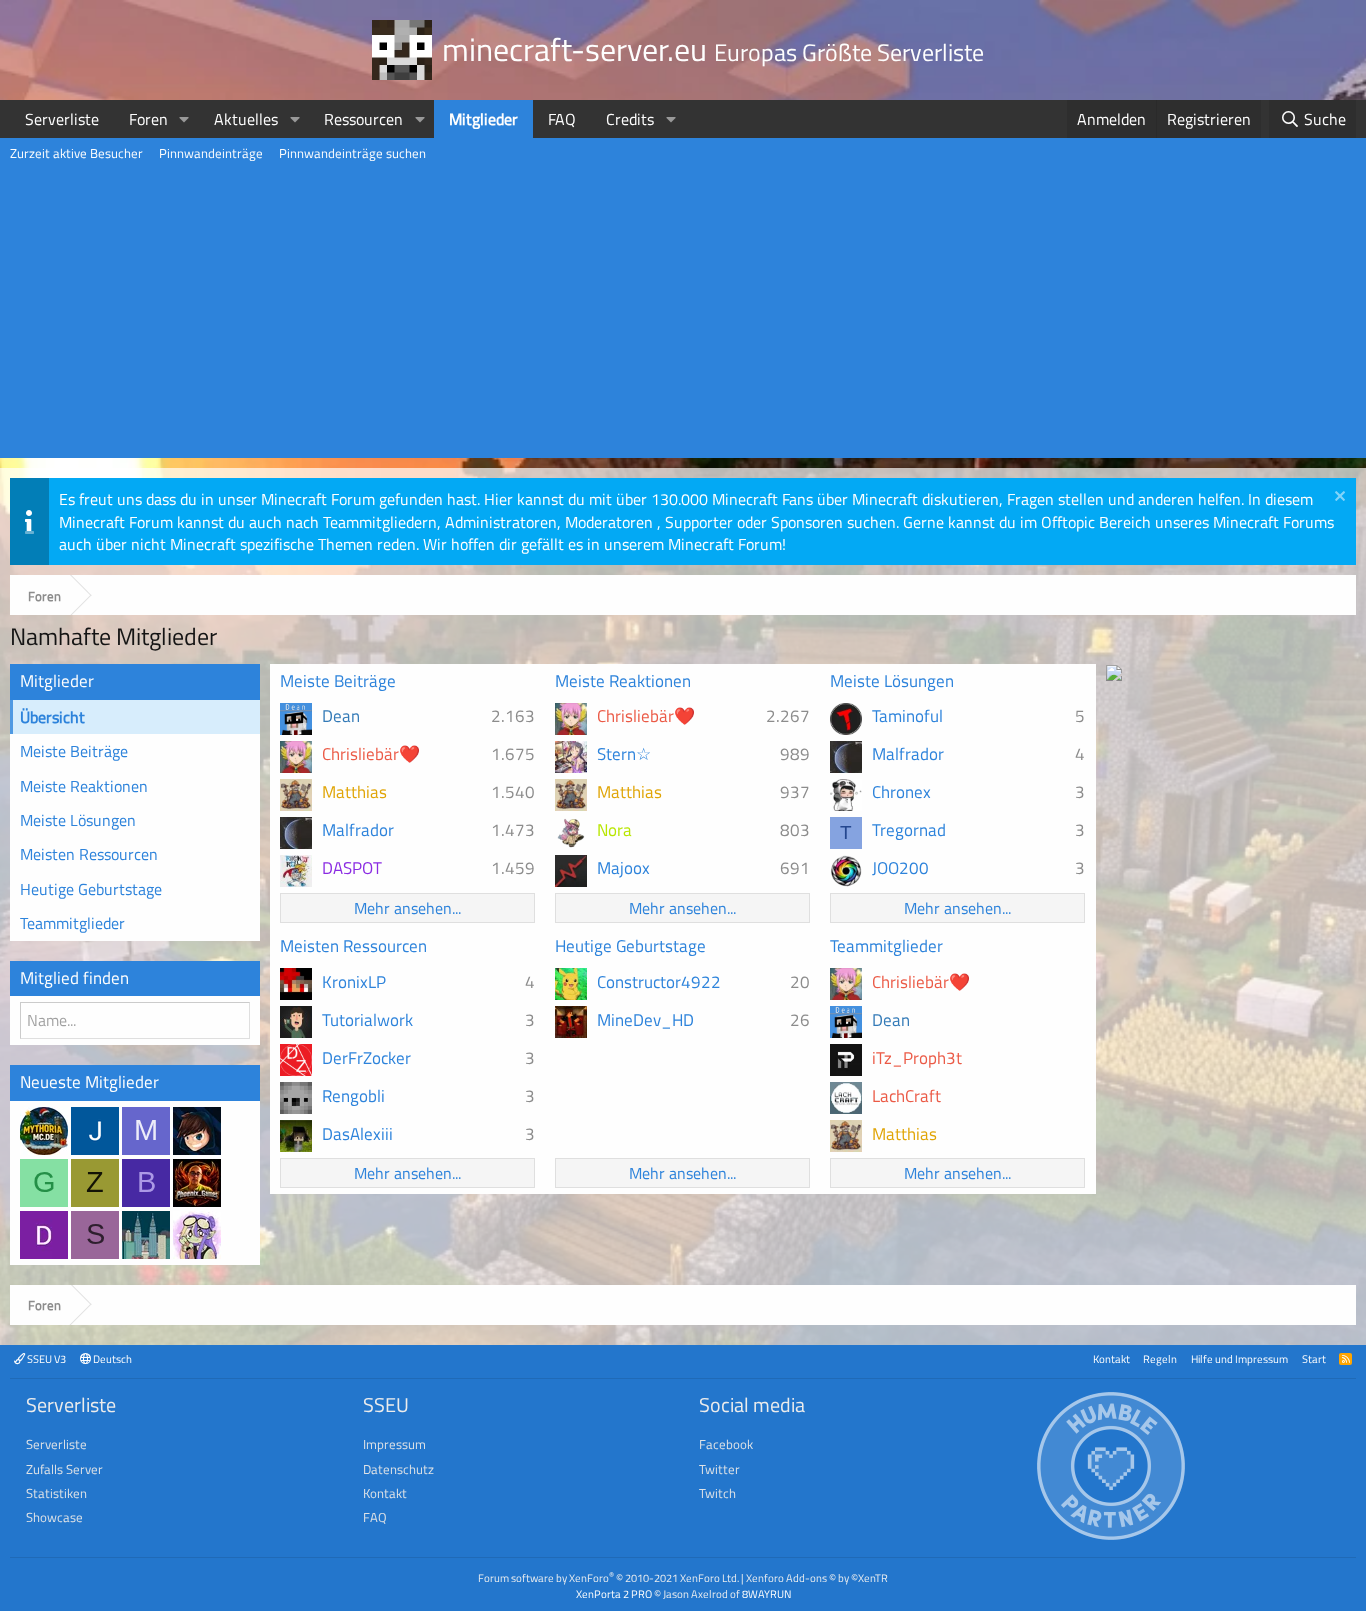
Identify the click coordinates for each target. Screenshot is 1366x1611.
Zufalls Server (64, 1469)
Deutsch (111, 1358)
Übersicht (52, 717)
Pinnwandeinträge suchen (352, 153)
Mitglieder (483, 119)
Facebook (726, 1444)
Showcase (54, 1517)
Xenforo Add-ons (817, 1577)
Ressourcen (363, 119)
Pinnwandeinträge (211, 153)
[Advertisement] (683, 318)
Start (1314, 1358)
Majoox (623, 868)
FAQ (562, 119)
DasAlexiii (357, 1134)
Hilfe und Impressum (1239, 1358)
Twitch (717, 1493)
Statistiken (56, 1493)
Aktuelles (246, 119)
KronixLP (354, 982)
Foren (148, 119)
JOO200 (900, 868)
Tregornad (909, 830)
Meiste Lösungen (78, 820)
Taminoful (907, 716)
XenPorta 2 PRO (614, 1593)
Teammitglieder (72, 923)
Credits (630, 119)
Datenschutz (398, 1469)
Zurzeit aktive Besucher (76, 153)
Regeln (1160, 1358)
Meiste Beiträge (74, 751)
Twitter (719, 1469)
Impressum (394, 1444)
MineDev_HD (645, 1020)
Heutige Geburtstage (91, 889)
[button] (184, 119)
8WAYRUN (766, 1593)
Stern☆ (624, 754)
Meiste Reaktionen (84, 786)
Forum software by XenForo (608, 1577)
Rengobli (353, 1096)
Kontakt (1111, 1358)
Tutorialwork (367, 1020)
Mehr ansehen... (407, 908)
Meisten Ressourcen (89, 854)
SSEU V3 (45, 1358)
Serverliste (62, 119)
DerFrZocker (366, 1058)
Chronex (901, 792)
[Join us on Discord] (1114, 675)
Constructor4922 (659, 982)
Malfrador (358, 830)
